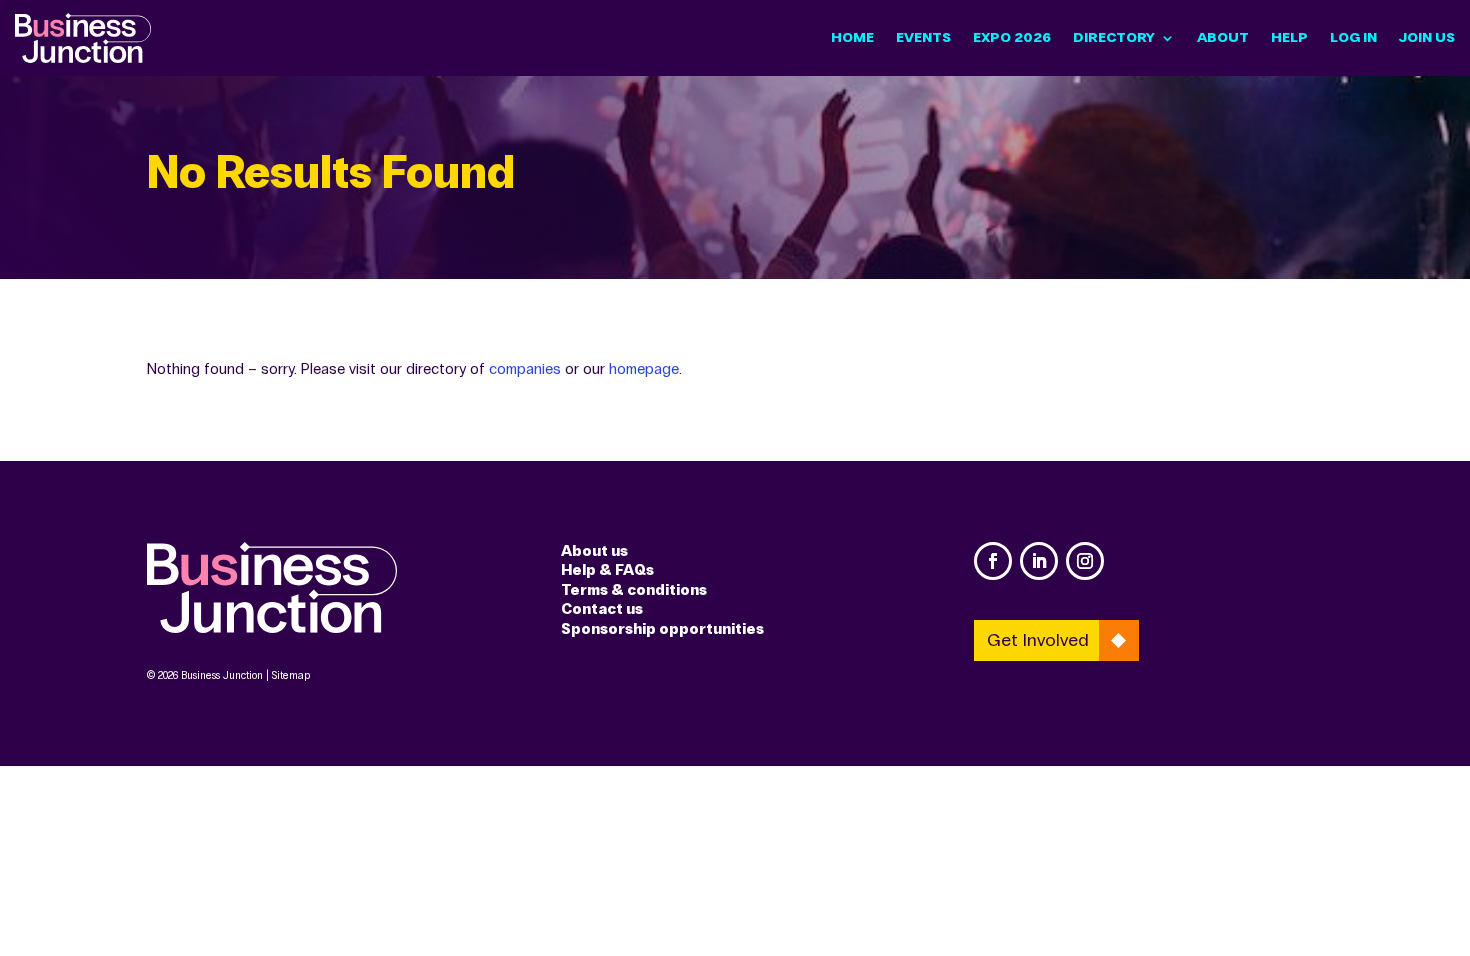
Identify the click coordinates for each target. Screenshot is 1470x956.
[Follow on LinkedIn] (1039, 561)
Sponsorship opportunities (662, 629)
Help (1289, 37)
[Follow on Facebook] (993, 561)
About (1223, 37)
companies (525, 369)
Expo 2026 (1012, 37)
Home (852, 37)
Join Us (1427, 37)
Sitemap (291, 675)
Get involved (1038, 640)
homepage (644, 369)
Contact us (602, 609)
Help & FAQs (607, 570)
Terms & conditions (634, 590)
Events (923, 37)
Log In (1353, 37)
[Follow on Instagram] (1085, 561)
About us (594, 551)
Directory (1114, 37)
